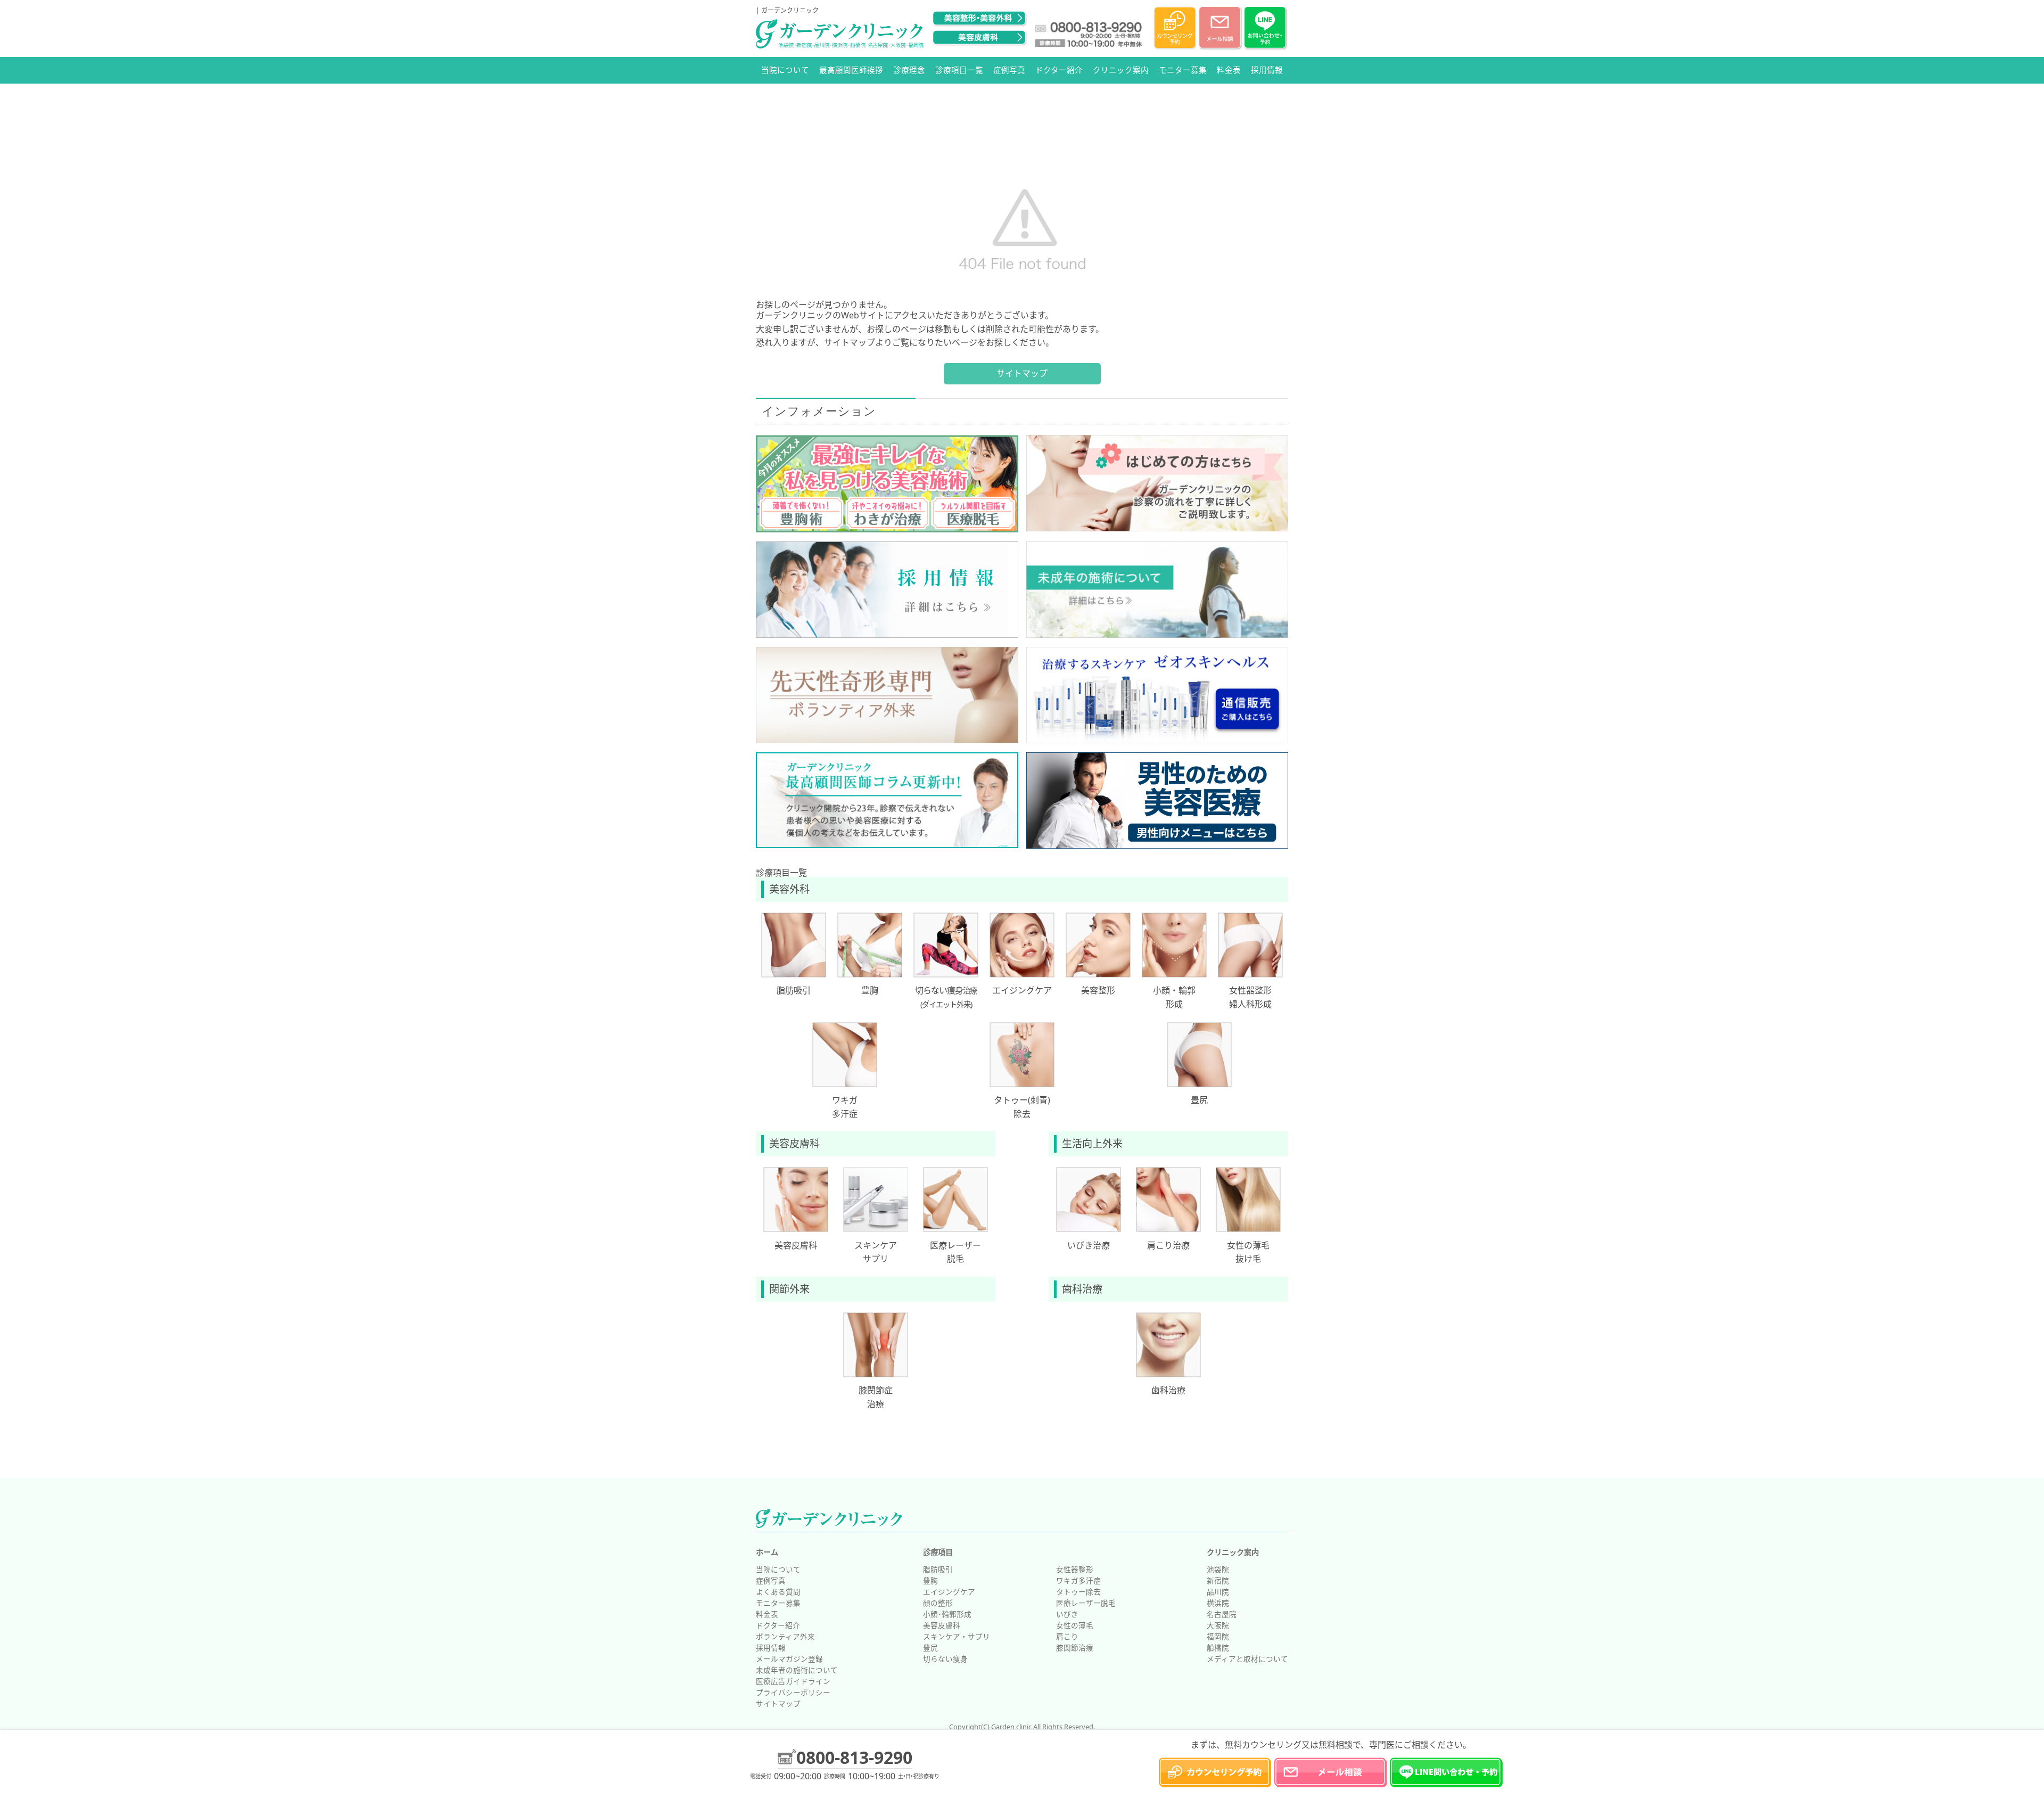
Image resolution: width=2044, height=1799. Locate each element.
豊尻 (930, 1648)
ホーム (767, 1552)
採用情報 (1267, 70)
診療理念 (909, 70)
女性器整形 (1075, 1569)
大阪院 (1218, 1625)
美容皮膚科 (942, 1625)
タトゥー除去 (1078, 1592)
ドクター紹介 (1059, 70)
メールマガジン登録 (789, 1659)
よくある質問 (778, 1592)
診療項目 (938, 1552)
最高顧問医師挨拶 (851, 70)
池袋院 (1218, 1569)
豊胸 (930, 1580)
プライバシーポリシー (793, 1692)
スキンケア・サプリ (957, 1636)
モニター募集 (1183, 70)
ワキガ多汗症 (1078, 1580)
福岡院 (1218, 1636)
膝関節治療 (1075, 1648)
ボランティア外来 (785, 1636)
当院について (785, 70)
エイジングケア (949, 1592)
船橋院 (1218, 1648)
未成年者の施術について (797, 1670)
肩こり (1067, 1636)
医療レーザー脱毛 (1086, 1603)
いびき (1067, 1614)
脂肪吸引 (938, 1569)
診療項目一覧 (959, 70)
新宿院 (1218, 1580)
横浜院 (1218, 1603)
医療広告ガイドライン (793, 1681)
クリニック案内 (1121, 70)
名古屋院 (1222, 1614)
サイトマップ (1022, 373)
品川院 (1218, 1592)
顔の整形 (938, 1603)
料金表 (1229, 70)
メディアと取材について (1247, 1659)
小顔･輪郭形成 (947, 1614)
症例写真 (1009, 70)
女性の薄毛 (1075, 1625)
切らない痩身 (945, 1659)
